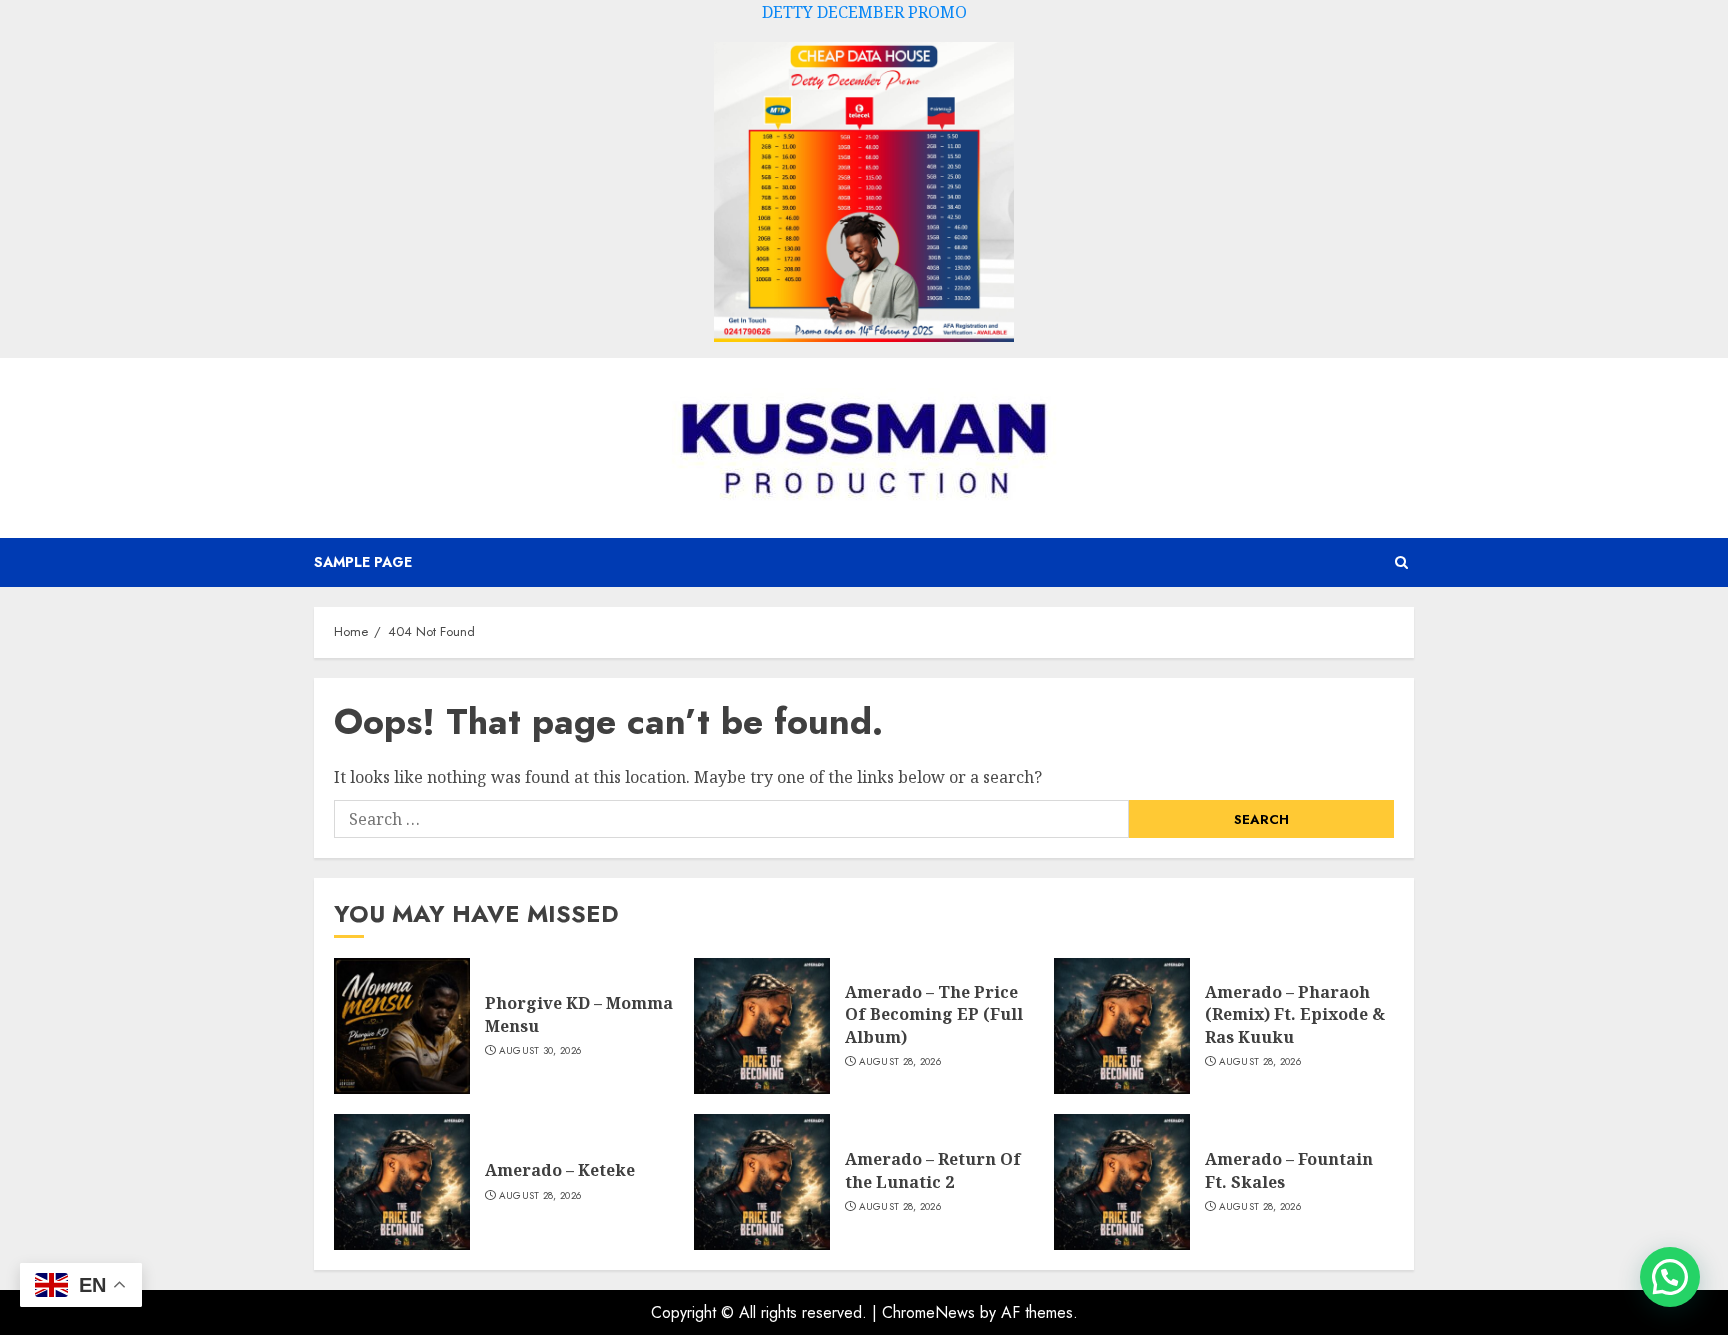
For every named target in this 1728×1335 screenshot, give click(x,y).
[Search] (1401, 562)
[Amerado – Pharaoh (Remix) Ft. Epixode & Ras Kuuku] (1122, 1026)
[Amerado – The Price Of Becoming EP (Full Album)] (762, 1026)
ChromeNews (928, 1312)
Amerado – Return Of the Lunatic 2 (933, 1170)
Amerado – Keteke (560, 1170)
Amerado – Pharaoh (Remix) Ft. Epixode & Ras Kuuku (1295, 1014)
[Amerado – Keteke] (402, 1182)
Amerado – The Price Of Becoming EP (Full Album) (934, 1014)
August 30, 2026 (540, 1051)
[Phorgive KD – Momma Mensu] (402, 1026)
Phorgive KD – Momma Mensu (579, 1014)
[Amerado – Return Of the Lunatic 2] (762, 1182)
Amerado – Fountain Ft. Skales (1289, 1170)
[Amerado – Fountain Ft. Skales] (1122, 1182)
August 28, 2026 (900, 1062)
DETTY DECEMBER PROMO (864, 12)
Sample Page (363, 562)
